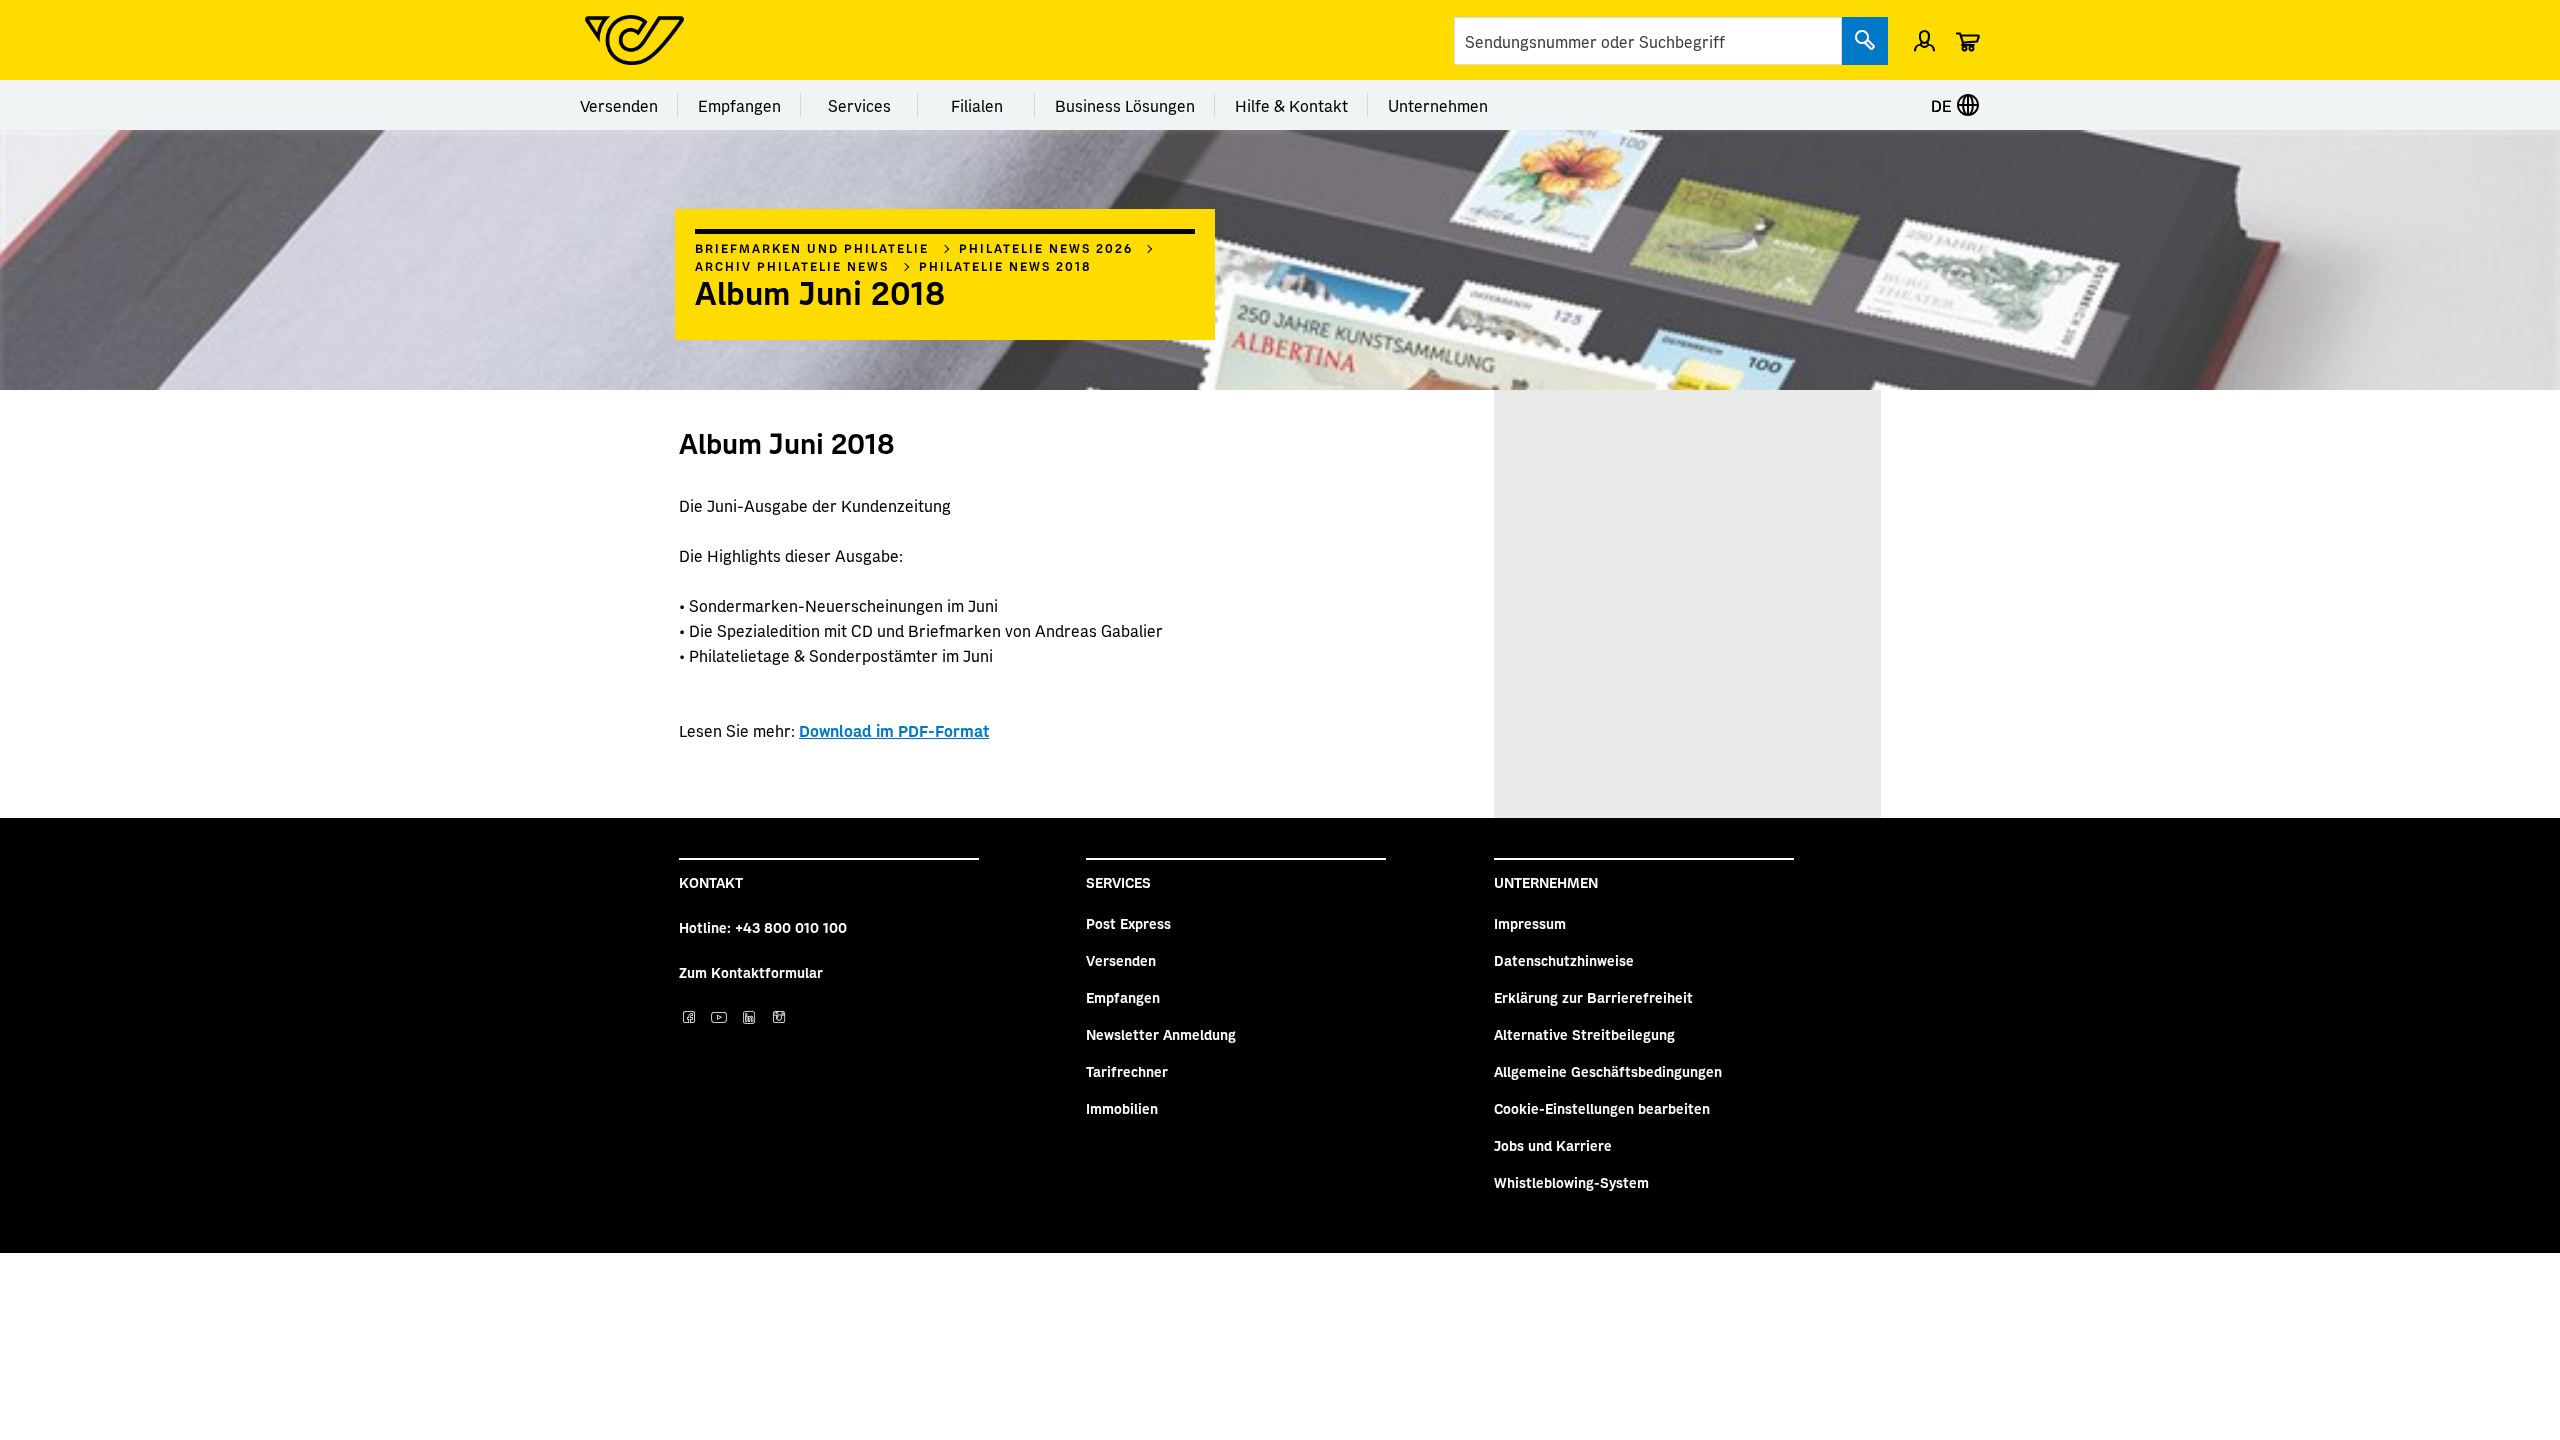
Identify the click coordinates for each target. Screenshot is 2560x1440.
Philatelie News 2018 (1005, 266)
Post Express (1128, 923)
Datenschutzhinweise (1564, 960)
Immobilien (1122, 1108)
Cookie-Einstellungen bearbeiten (1602, 1108)
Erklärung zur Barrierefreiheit (1593, 997)
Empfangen (739, 105)
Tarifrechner (1127, 1071)
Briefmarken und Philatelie (812, 248)
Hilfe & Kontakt (1291, 105)
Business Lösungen (1125, 105)
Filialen (977, 105)
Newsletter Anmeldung (1161, 1034)
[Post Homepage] (634, 40)
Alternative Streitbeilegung (1584, 1034)
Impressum (1530, 923)
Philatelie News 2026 (1046, 248)
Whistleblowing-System (1571, 1182)
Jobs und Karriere (1553, 1145)
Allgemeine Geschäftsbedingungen (1608, 1071)
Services (859, 105)
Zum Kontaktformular (751, 972)
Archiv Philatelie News (792, 266)
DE (1943, 105)
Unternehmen (1438, 105)
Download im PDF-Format (894, 730)
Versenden (619, 105)
